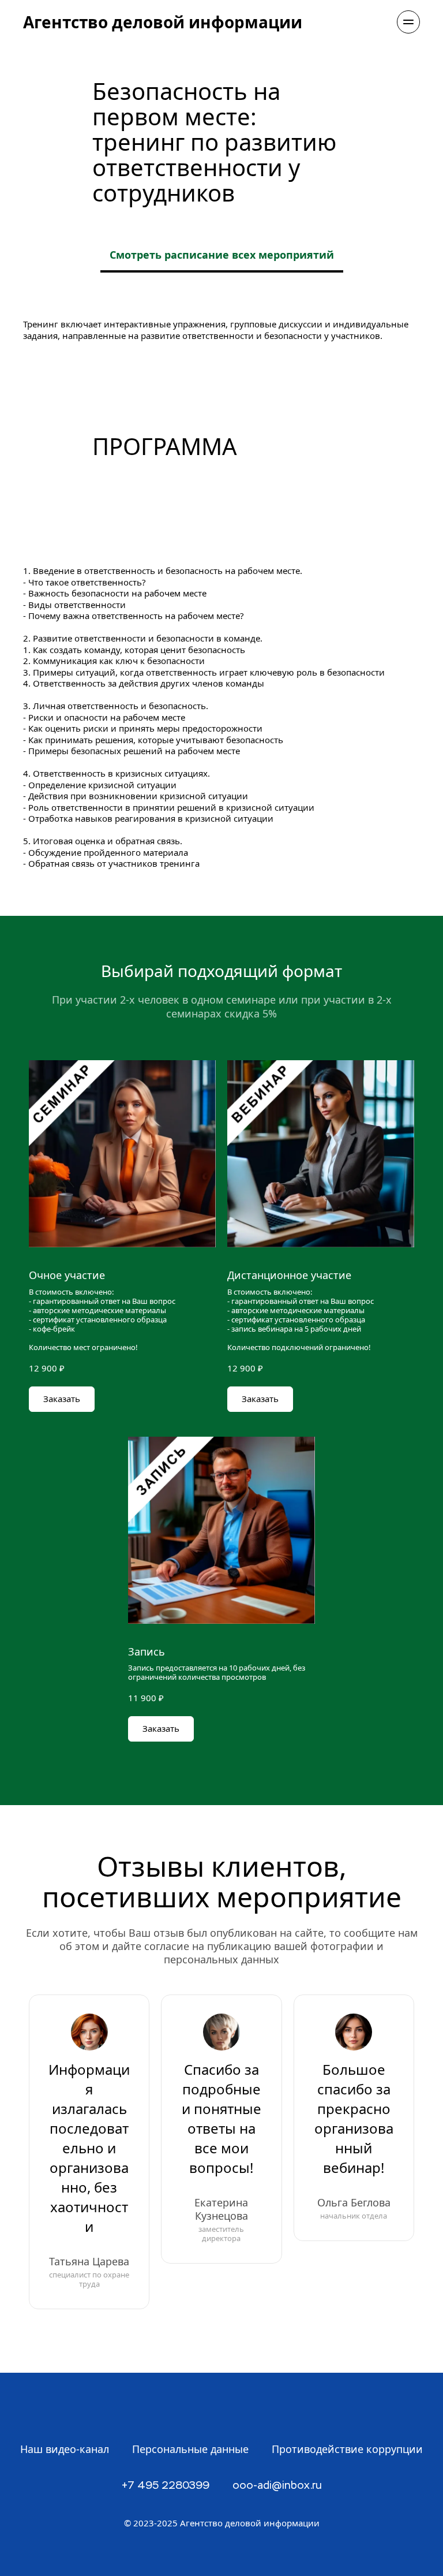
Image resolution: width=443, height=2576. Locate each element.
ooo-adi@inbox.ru (277, 2486)
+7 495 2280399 (166, 2486)
